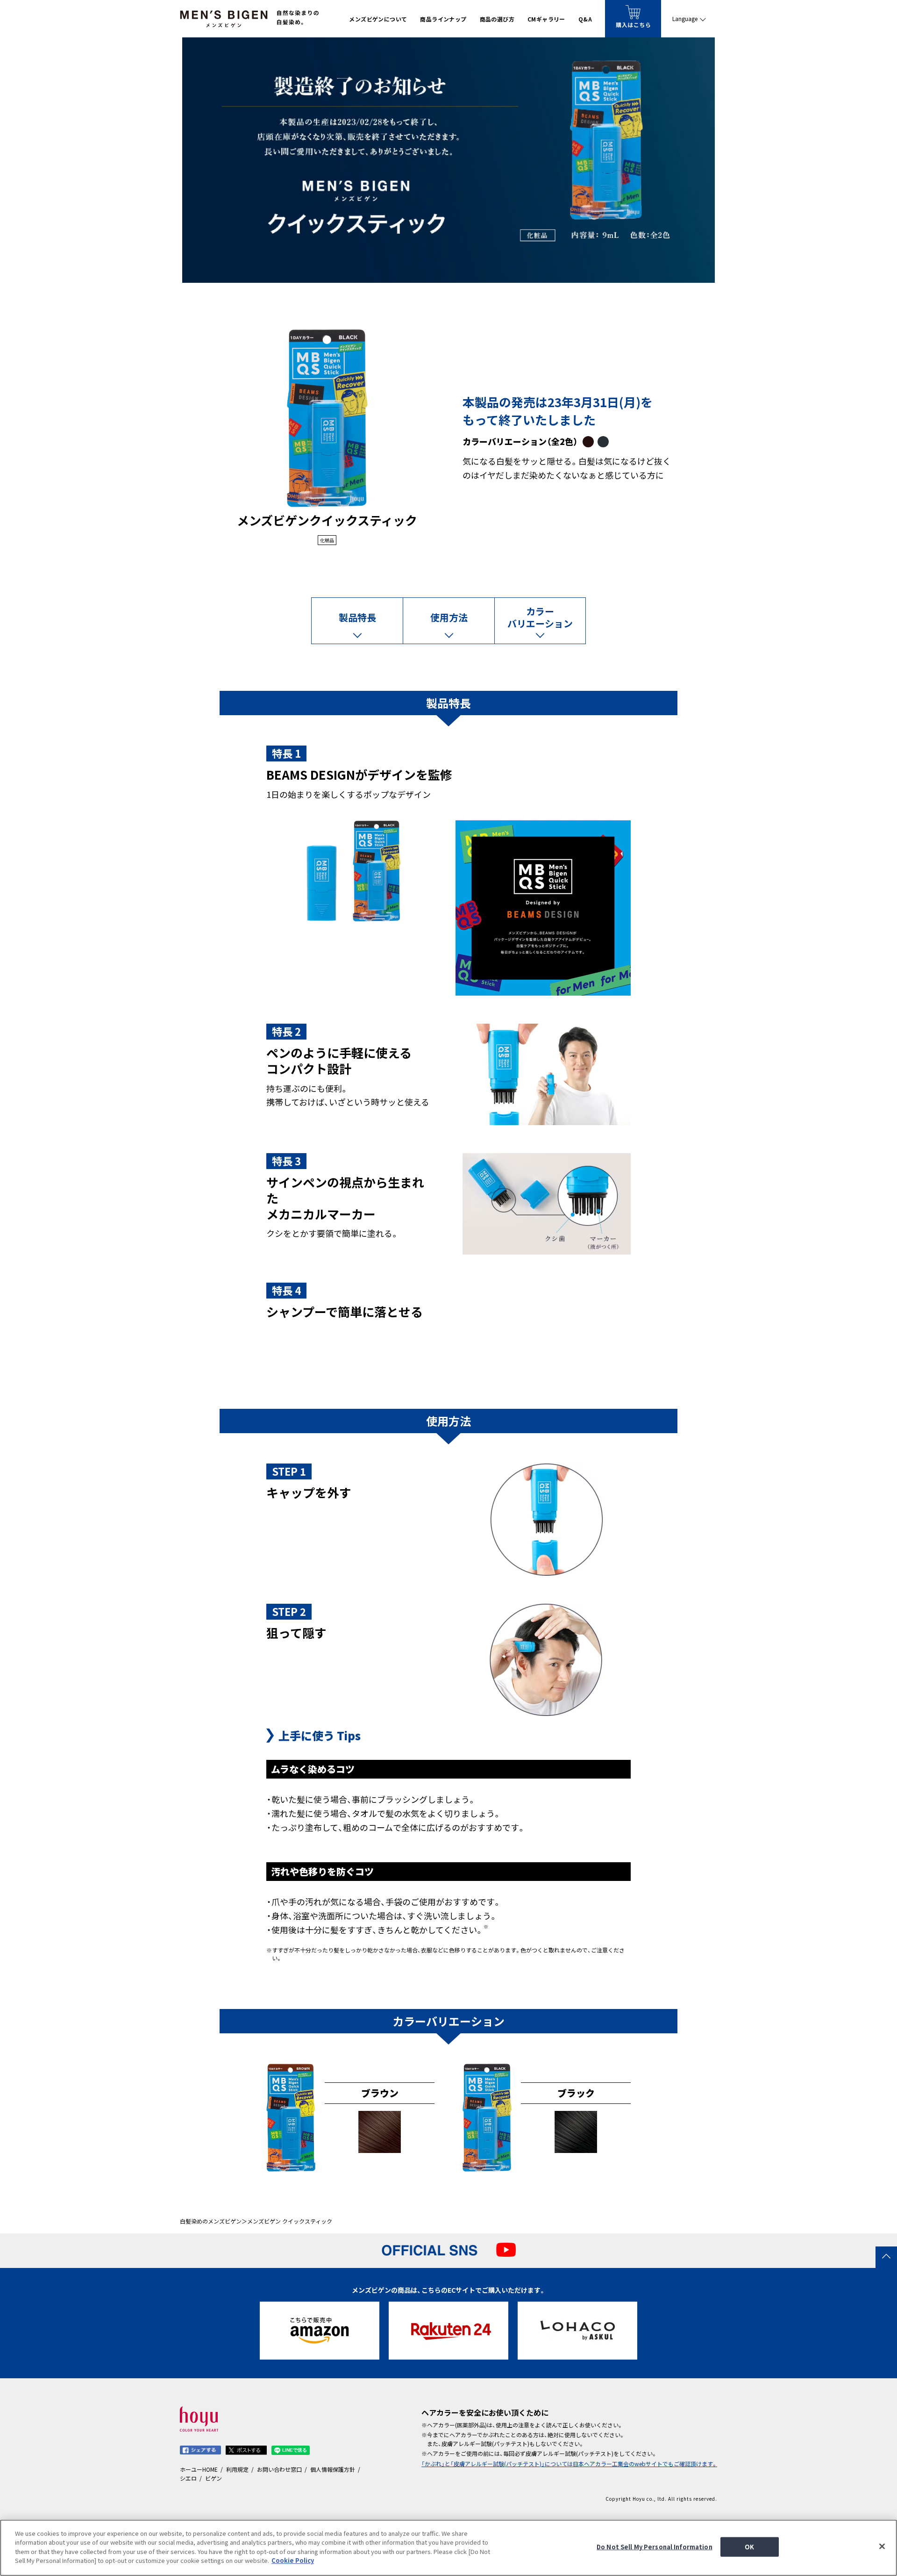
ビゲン (214, 2478)
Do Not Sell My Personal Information (655, 2547)
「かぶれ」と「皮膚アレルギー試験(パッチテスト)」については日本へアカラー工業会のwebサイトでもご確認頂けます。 (569, 2464)
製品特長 (357, 617)
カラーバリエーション (540, 617)
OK (749, 2547)
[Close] (882, 2547)
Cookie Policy (293, 2560)
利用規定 (237, 2469)
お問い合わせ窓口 (279, 2469)
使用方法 (449, 617)
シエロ (188, 2478)
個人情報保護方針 (333, 2469)
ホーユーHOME (199, 2469)
